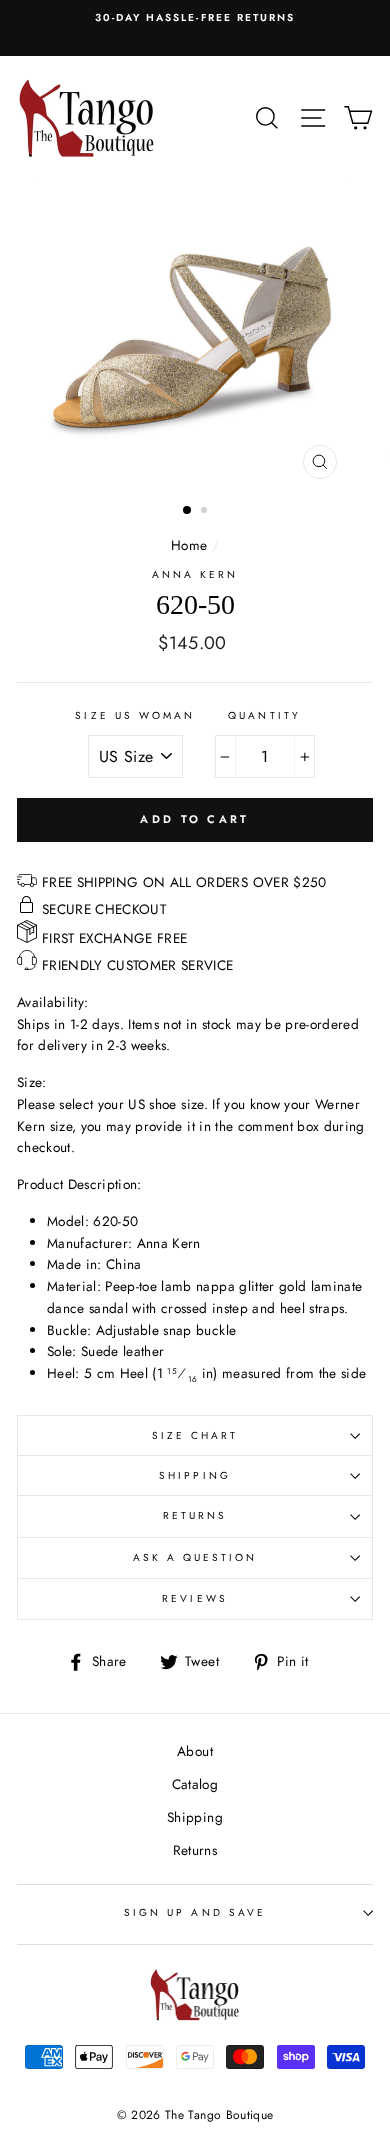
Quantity (264, 715)
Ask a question (195, 1557)
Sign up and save (195, 1912)
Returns (195, 1515)
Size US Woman (135, 715)
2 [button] (206, 512)
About (195, 1751)
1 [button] (188, 511)
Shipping (194, 1475)
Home (189, 545)
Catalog (195, 1784)
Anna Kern (195, 574)
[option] (195, 18)
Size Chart (195, 1435)
